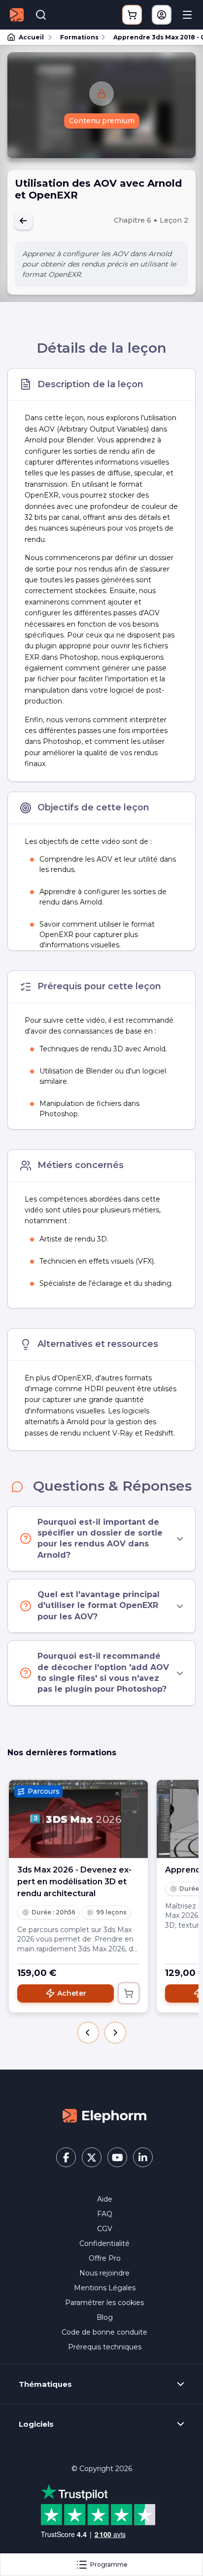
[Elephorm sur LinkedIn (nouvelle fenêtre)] (143, 2157)
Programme (109, 2564)
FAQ (105, 2214)
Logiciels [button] (36, 2424)
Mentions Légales (105, 2288)
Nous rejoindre (104, 2273)
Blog (105, 2317)
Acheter (72, 1993)
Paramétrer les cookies (104, 2303)
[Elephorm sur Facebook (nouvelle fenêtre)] (66, 2157)
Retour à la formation (24, 221)
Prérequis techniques (105, 2347)
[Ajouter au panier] (129, 1993)
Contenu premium (102, 121)
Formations (79, 37)
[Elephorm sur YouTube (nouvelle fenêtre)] (117, 2157)
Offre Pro (105, 2258)
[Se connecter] (162, 15)
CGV (105, 2229)
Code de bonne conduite (104, 2332)
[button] (88, 2033)
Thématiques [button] (45, 2384)
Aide (105, 2199)
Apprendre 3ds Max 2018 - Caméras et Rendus (154, 37)
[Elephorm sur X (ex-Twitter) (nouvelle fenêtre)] (92, 2157)
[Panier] (132, 15)
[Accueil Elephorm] (104, 2115)
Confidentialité (104, 2243)
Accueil (31, 37)
